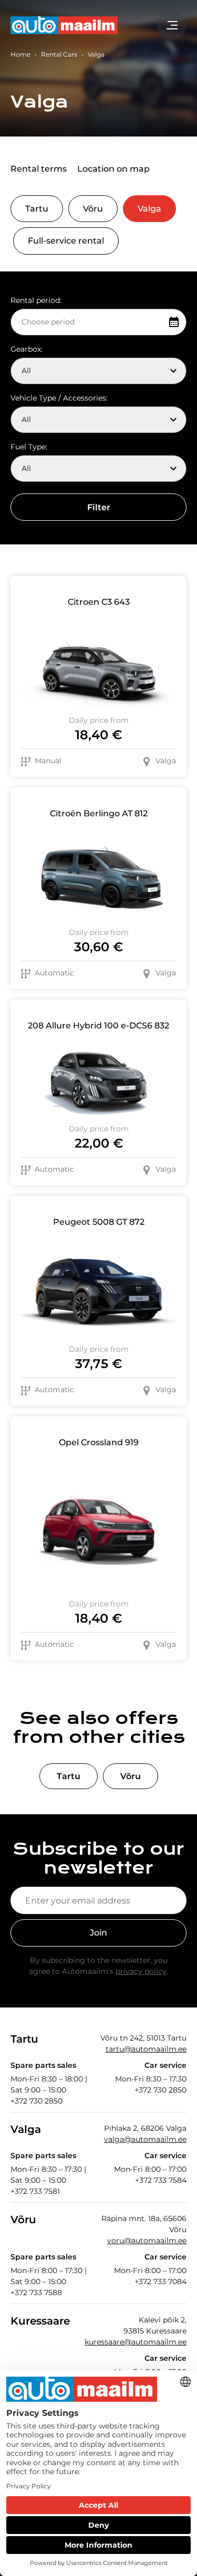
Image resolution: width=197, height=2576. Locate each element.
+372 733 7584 (161, 2180)
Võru (93, 209)
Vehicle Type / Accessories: (59, 398)
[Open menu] (172, 25)
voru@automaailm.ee (147, 2241)
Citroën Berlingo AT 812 (99, 813)
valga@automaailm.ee (145, 2139)
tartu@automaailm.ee (146, 2049)
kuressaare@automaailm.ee (136, 2342)
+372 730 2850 (37, 2101)
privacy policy (141, 1971)
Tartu (37, 209)
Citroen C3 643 (99, 602)
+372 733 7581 (35, 2191)
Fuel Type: (29, 447)
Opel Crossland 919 (99, 1442)
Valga (149, 209)
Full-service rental (66, 241)
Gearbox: (27, 349)
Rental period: (36, 300)
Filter (99, 507)
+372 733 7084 (160, 2281)
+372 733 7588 (36, 2293)
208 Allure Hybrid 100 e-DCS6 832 (98, 1026)
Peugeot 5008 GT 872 (99, 1222)
